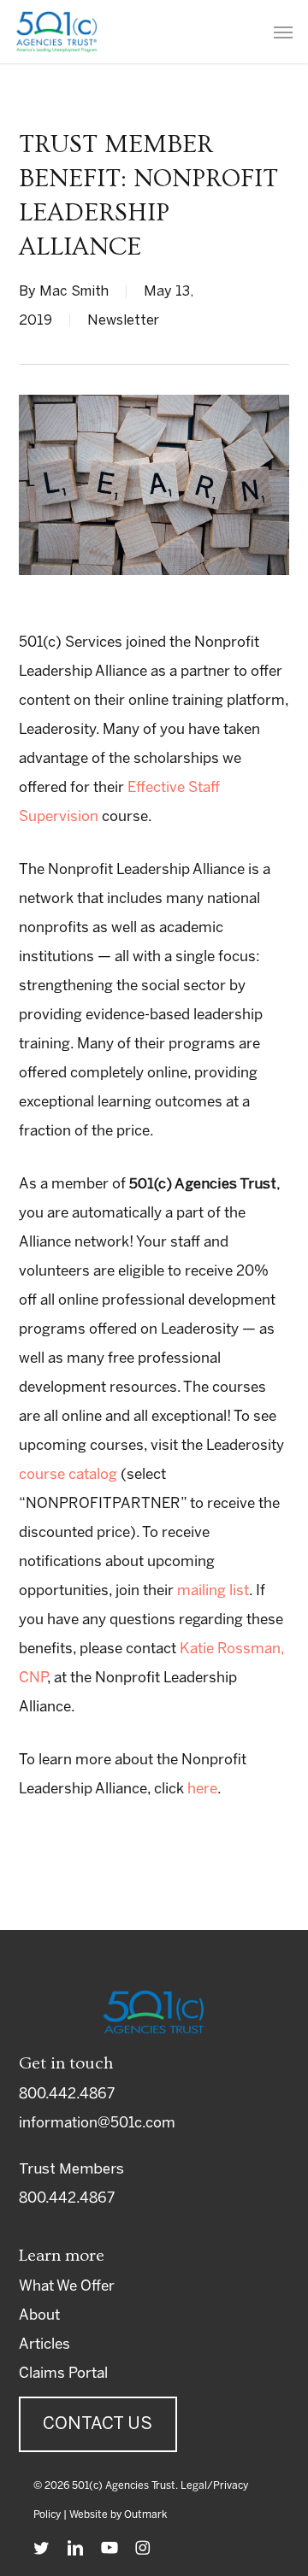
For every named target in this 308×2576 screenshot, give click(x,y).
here (202, 1789)
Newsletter (123, 321)
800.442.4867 (67, 2094)
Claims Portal (63, 2374)
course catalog (68, 1475)
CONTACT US (98, 2424)
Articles (44, 2344)
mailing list (213, 1591)
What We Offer (67, 2286)
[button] (283, 32)
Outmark (145, 2515)
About (39, 2315)
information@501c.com (97, 2123)
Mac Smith (74, 292)
